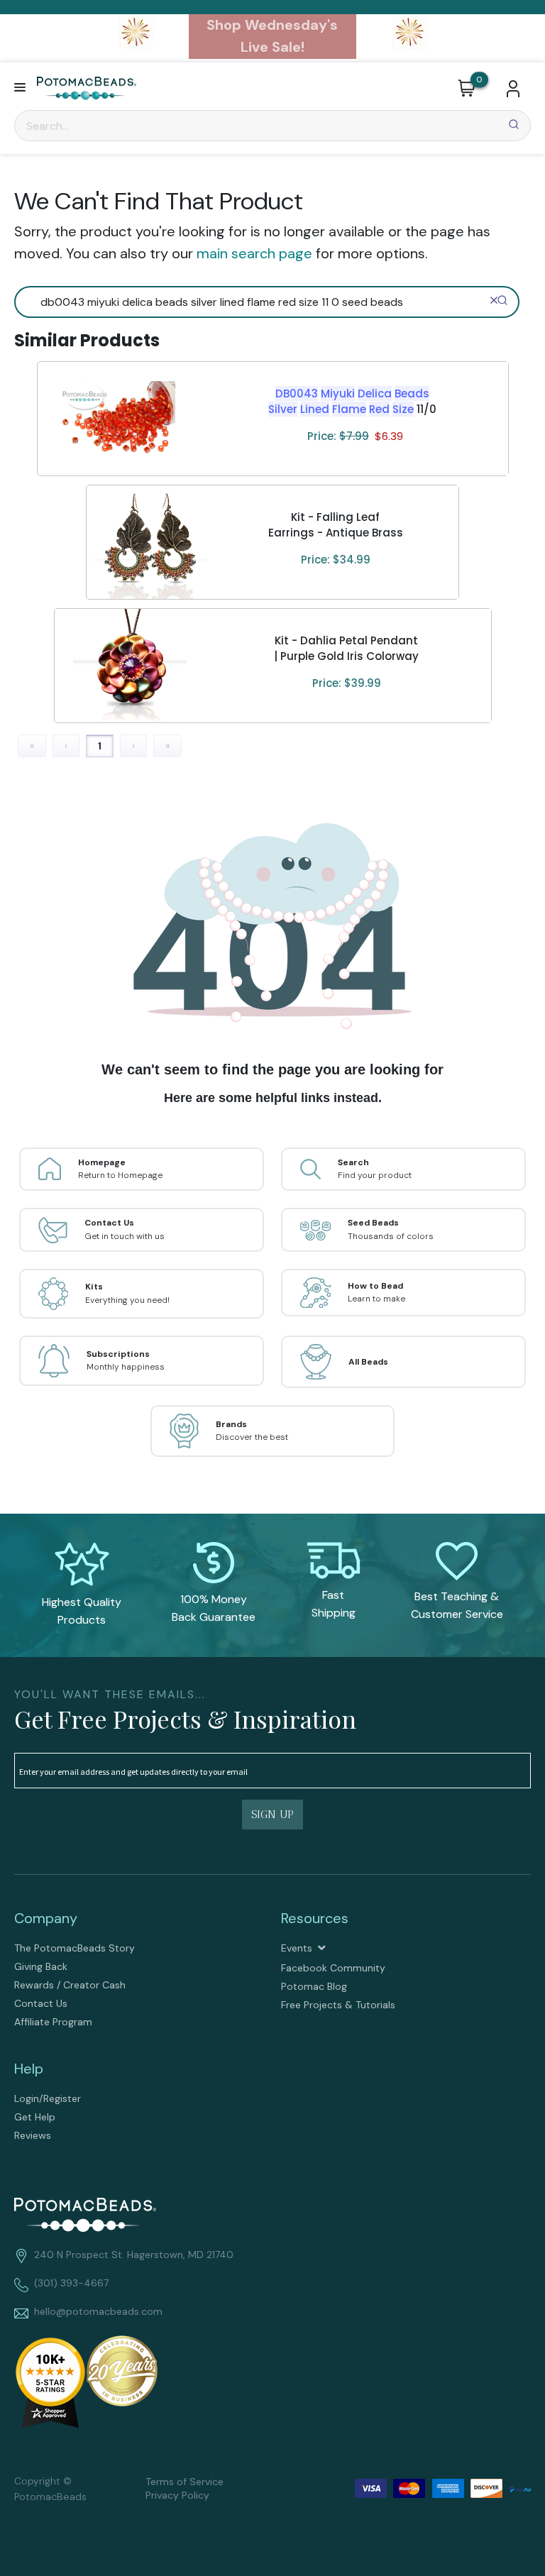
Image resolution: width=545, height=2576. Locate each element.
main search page (254, 253)
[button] (20, 88)
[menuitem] (139, 1948)
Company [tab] (46, 1918)
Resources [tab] (315, 1918)
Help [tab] (29, 2069)
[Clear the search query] (494, 300)
